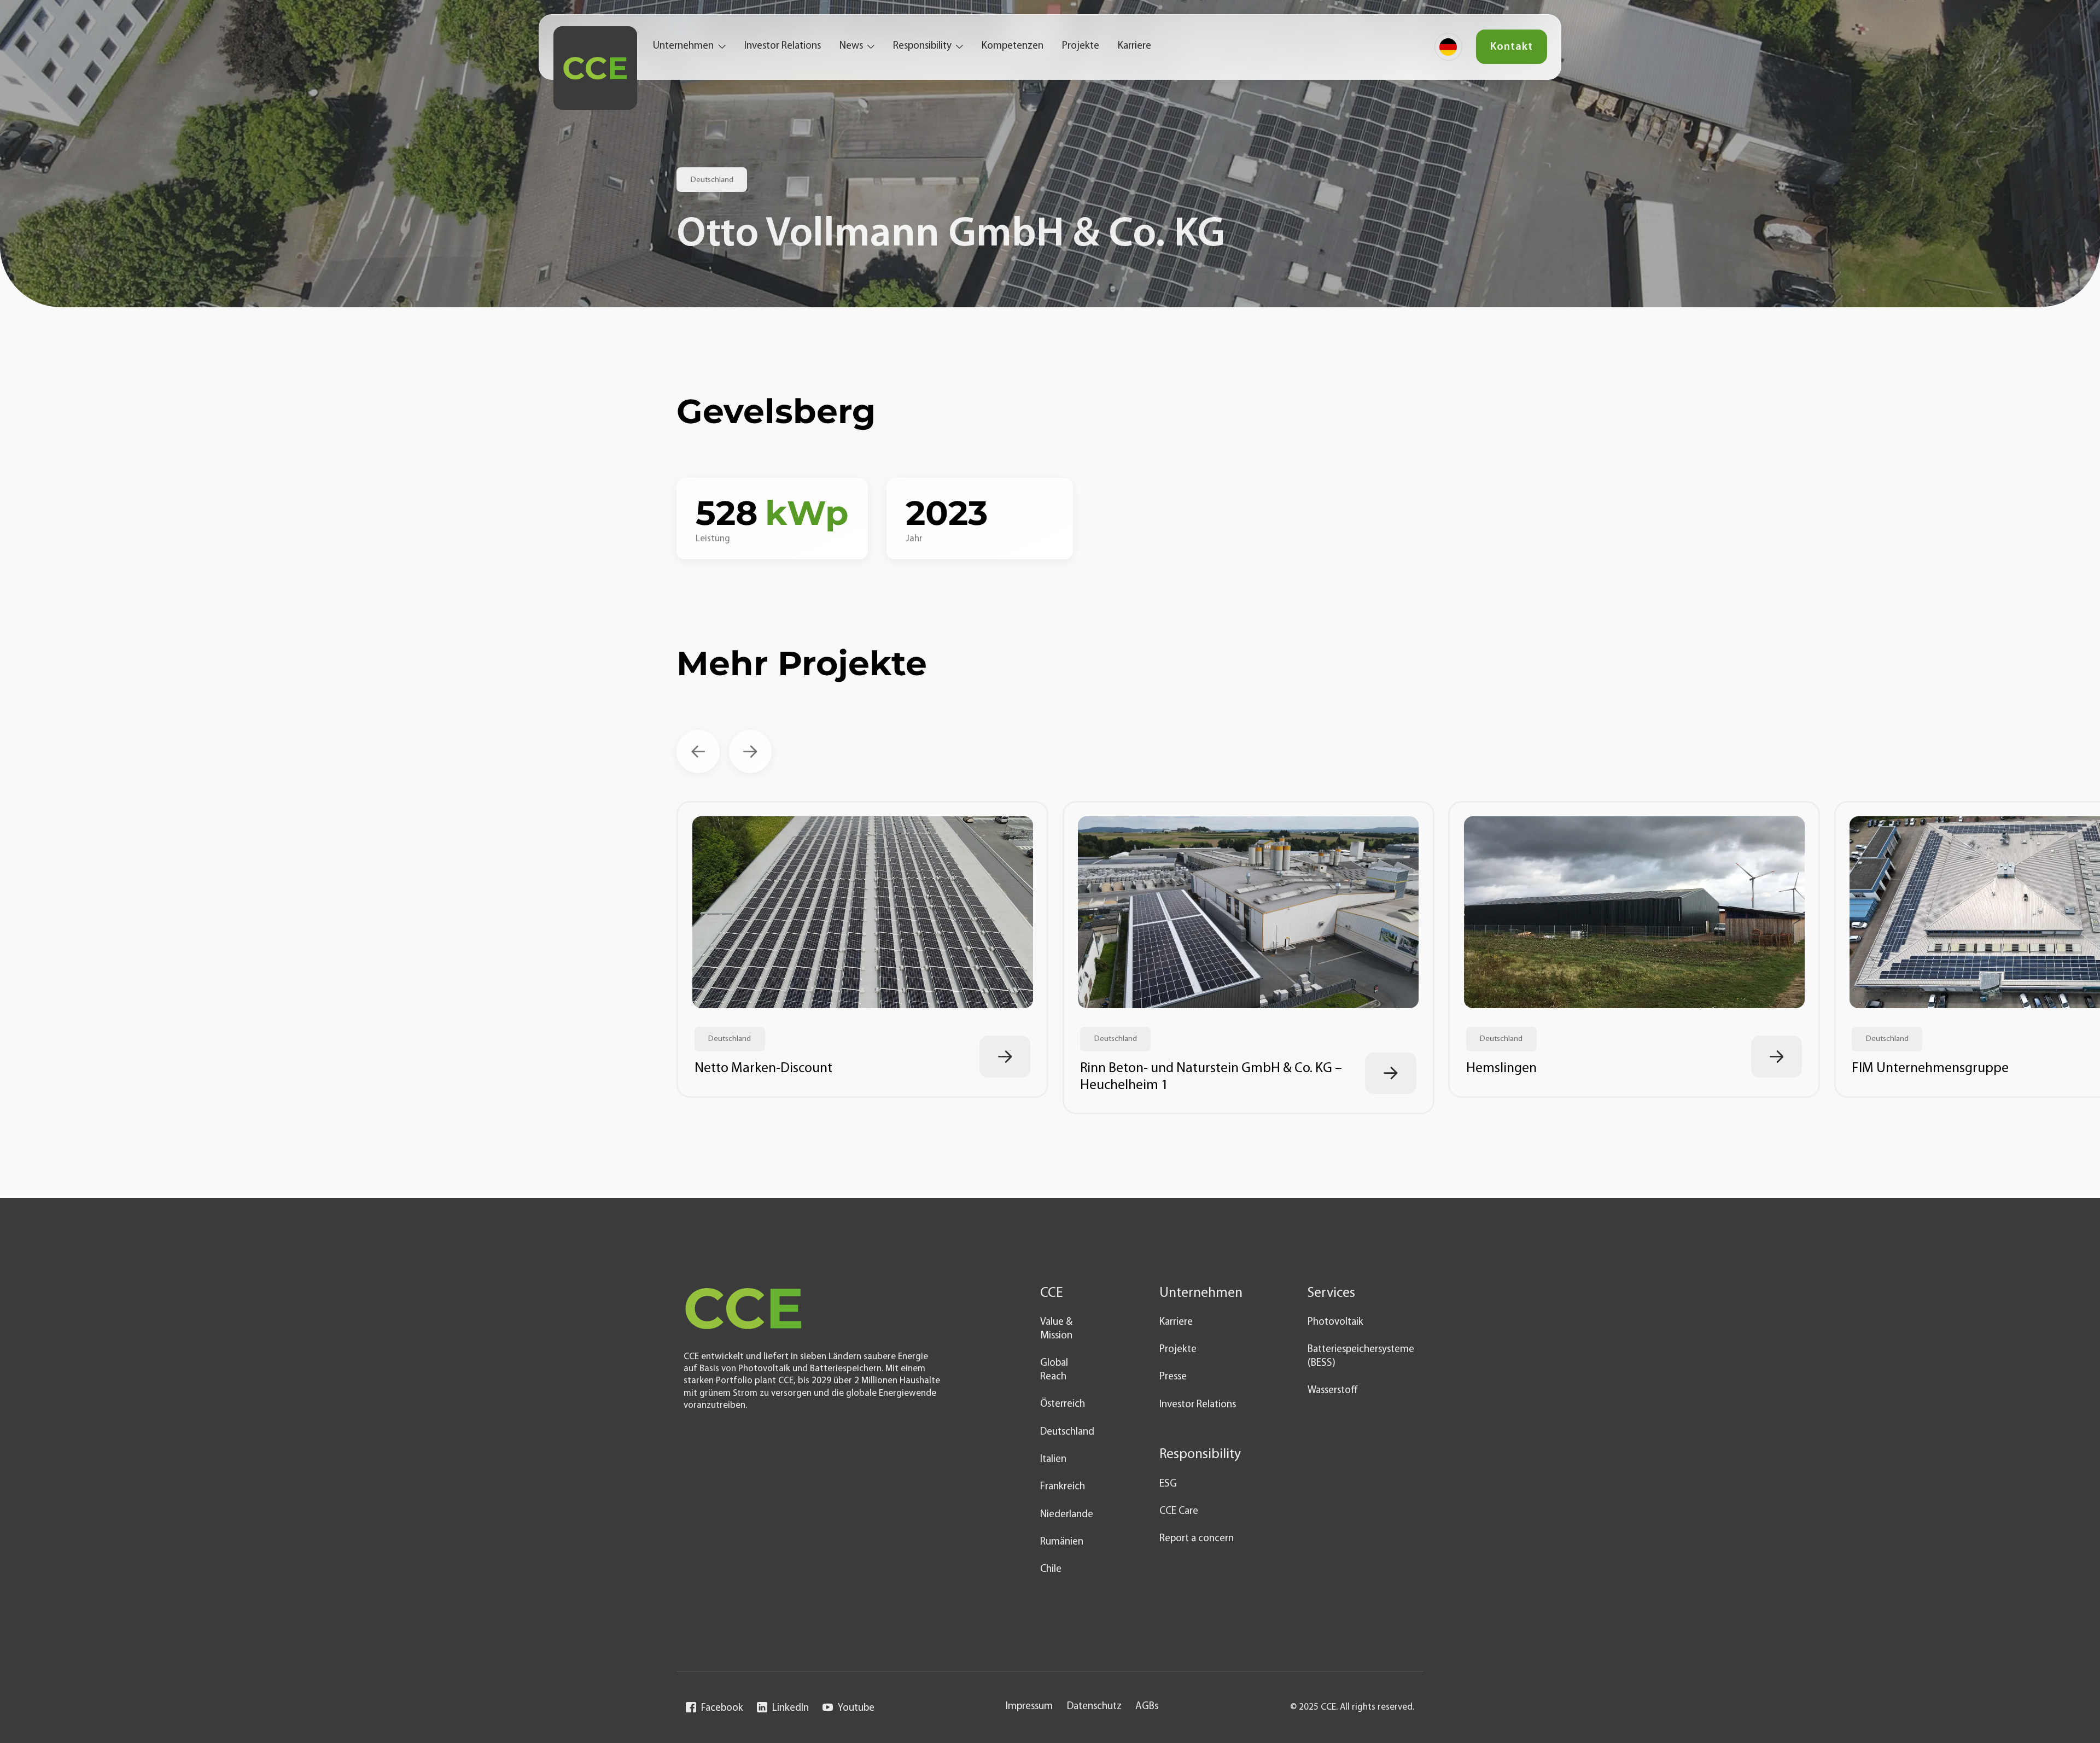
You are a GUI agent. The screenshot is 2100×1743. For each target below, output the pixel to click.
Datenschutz (1094, 1707)
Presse (1173, 1377)
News (851, 46)
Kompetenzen (1013, 46)
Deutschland (1067, 1432)
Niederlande (1067, 1515)
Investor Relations (783, 46)
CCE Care (1179, 1511)
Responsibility (922, 46)
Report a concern (1197, 1539)
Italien (1053, 1460)
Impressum (1029, 1707)
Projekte (1081, 46)
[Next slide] (751, 751)
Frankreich (1063, 1487)
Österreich (1063, 1404)
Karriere (1134, 46)
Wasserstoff (1333, 1391)
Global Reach (1054, 1370)
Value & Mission (1056, 1329)
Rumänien (1062, 1542)
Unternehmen (683, 46)
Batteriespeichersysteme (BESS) (1361, 1356)
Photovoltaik (1335, 1322)
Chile (1051, 1569)
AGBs (1147, 1707)
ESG (1168, 1484)
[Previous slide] (698, 751)
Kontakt (1512, 47)
